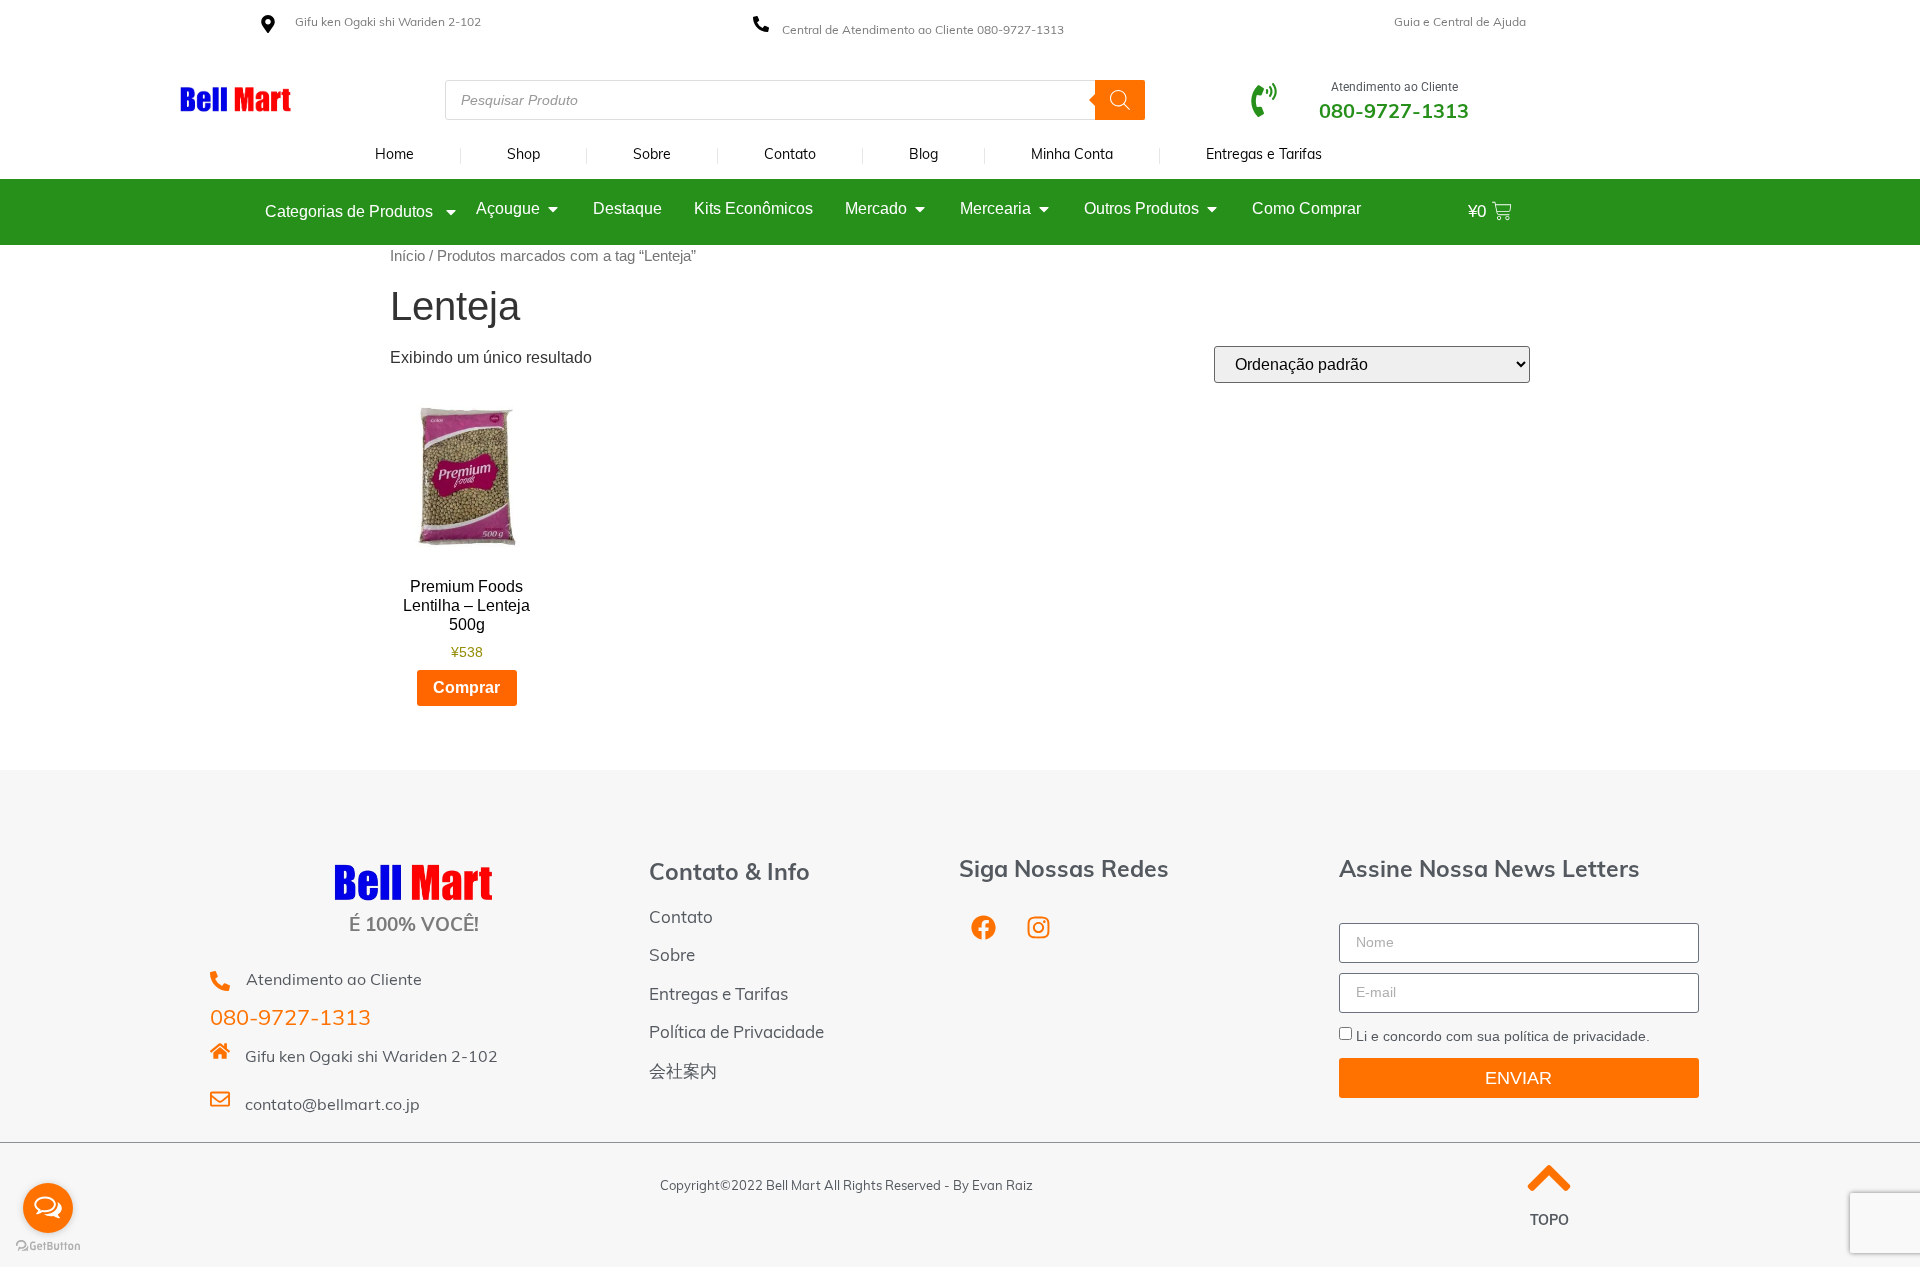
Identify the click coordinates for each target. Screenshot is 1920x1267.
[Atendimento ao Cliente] (1264, 100)
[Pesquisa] (1120, 100)
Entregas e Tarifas (1264, 155)
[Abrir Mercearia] (1044, 209)
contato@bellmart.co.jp (332, 1106)
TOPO (1549, 1221)
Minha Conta (1072, 155)
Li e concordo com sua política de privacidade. (1503, 1036)
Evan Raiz (1002, 1186)
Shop (523, 155)
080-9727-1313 (290, 1019)
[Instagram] (1039, 928)
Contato (790, 155)
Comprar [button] (466, 687)
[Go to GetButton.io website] (48, 1246)
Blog (923, 155)
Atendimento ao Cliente (1394, 87)
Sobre (652, 155)
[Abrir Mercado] (920, 209)
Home (394, 155)
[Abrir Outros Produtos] (1212, 209)
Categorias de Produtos (349, 211)
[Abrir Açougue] (553, 209)
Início (407, 256)
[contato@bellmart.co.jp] (220, 1099)
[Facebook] (984, 928)
